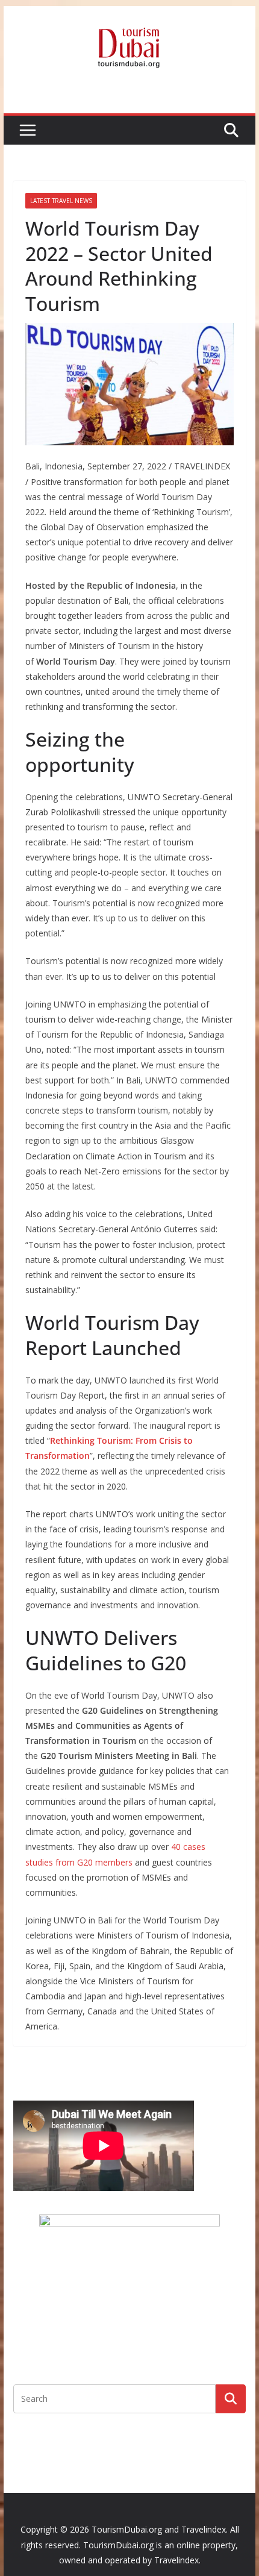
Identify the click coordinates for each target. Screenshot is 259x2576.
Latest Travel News (61, 201)
